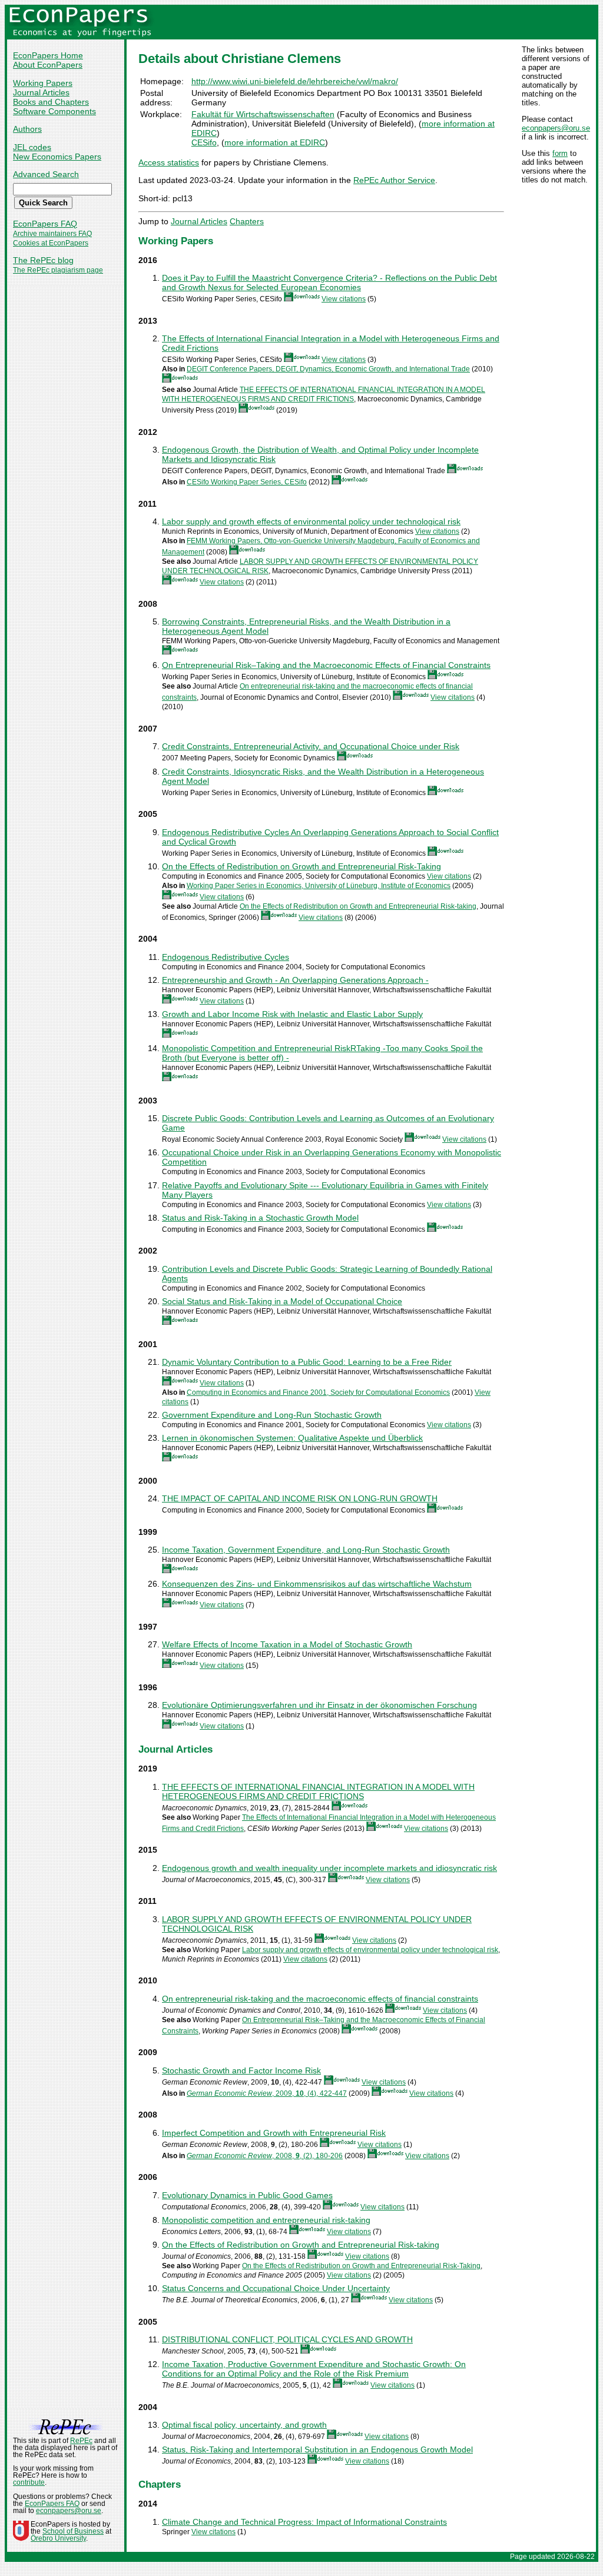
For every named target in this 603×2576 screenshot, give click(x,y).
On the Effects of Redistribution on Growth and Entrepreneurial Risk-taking (358, 906)
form (560, 153)
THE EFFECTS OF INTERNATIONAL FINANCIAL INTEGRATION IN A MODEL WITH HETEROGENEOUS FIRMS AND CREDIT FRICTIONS (318, 1791)
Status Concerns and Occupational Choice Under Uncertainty (276, 2288)
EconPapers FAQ (45, 224)
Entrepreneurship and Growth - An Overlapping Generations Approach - (295, 980)
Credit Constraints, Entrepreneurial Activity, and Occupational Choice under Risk (311, 746)
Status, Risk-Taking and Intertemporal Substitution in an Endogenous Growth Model (317, 2449)
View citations (344, 299)
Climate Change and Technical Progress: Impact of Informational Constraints (304, 2522)
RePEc (81, 2441)
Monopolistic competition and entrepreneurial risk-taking (266, 2220)
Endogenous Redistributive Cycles (226, 957)
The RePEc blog (43, 260)
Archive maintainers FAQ (52, 234)
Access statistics (169, 162)
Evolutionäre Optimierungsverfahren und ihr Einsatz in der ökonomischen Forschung (319, 1705)
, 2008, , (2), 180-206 (265, 2156)
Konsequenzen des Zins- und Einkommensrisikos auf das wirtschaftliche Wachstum (317, 1584)
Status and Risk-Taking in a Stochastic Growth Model (260, 1218)
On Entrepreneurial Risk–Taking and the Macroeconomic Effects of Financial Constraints (326, 665)
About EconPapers (48, 65)
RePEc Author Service (394, 180)
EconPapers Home (48, 55)
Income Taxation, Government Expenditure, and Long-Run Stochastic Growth (306, 1550)
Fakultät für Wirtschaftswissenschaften (263, 114)
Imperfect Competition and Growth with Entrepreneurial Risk (274, 2133)
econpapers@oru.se (556, 128)
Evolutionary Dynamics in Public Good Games (247, 2195)
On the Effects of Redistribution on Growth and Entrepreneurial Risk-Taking (301, 866)
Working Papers (43, 83)
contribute (29, 2482)
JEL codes (32, 147)
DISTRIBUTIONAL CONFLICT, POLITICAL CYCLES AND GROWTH (287, 2339)
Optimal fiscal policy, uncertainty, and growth (244, 2425)
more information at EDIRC (275, 142)
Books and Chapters (51, 102)
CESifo (204, 142)
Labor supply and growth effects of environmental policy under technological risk (311, 521)
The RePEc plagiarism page (58, 270)
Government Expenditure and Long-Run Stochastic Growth (272, 1415)
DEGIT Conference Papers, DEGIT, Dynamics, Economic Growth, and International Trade (328, 369)
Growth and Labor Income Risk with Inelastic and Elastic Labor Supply (292, 1014)
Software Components (54, 111)
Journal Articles (41, 92)
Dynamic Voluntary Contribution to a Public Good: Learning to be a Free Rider (307, 1362)
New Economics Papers (57, 157)
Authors (27, 129)
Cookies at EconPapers (51, 243)
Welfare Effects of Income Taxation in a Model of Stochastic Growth (287, 1644)
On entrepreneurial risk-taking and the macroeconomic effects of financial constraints (320, 1999)
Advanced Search (46, 174)
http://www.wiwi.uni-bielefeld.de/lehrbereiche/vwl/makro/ (295, 81)
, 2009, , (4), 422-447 (267, 2093)
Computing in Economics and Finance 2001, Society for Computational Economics (318, 1392)
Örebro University (58, 2538)
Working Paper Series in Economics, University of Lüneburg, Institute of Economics (319, 886)
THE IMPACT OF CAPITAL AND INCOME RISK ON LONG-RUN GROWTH (300, 1498)
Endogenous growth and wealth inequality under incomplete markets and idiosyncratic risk (329, 1868)
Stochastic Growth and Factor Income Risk (241, 2070)
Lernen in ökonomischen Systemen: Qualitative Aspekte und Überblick (292, 1438)
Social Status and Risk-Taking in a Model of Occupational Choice (282, 1301)
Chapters (247, 221)
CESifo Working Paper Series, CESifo (247, 482)
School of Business (73, 2531)
